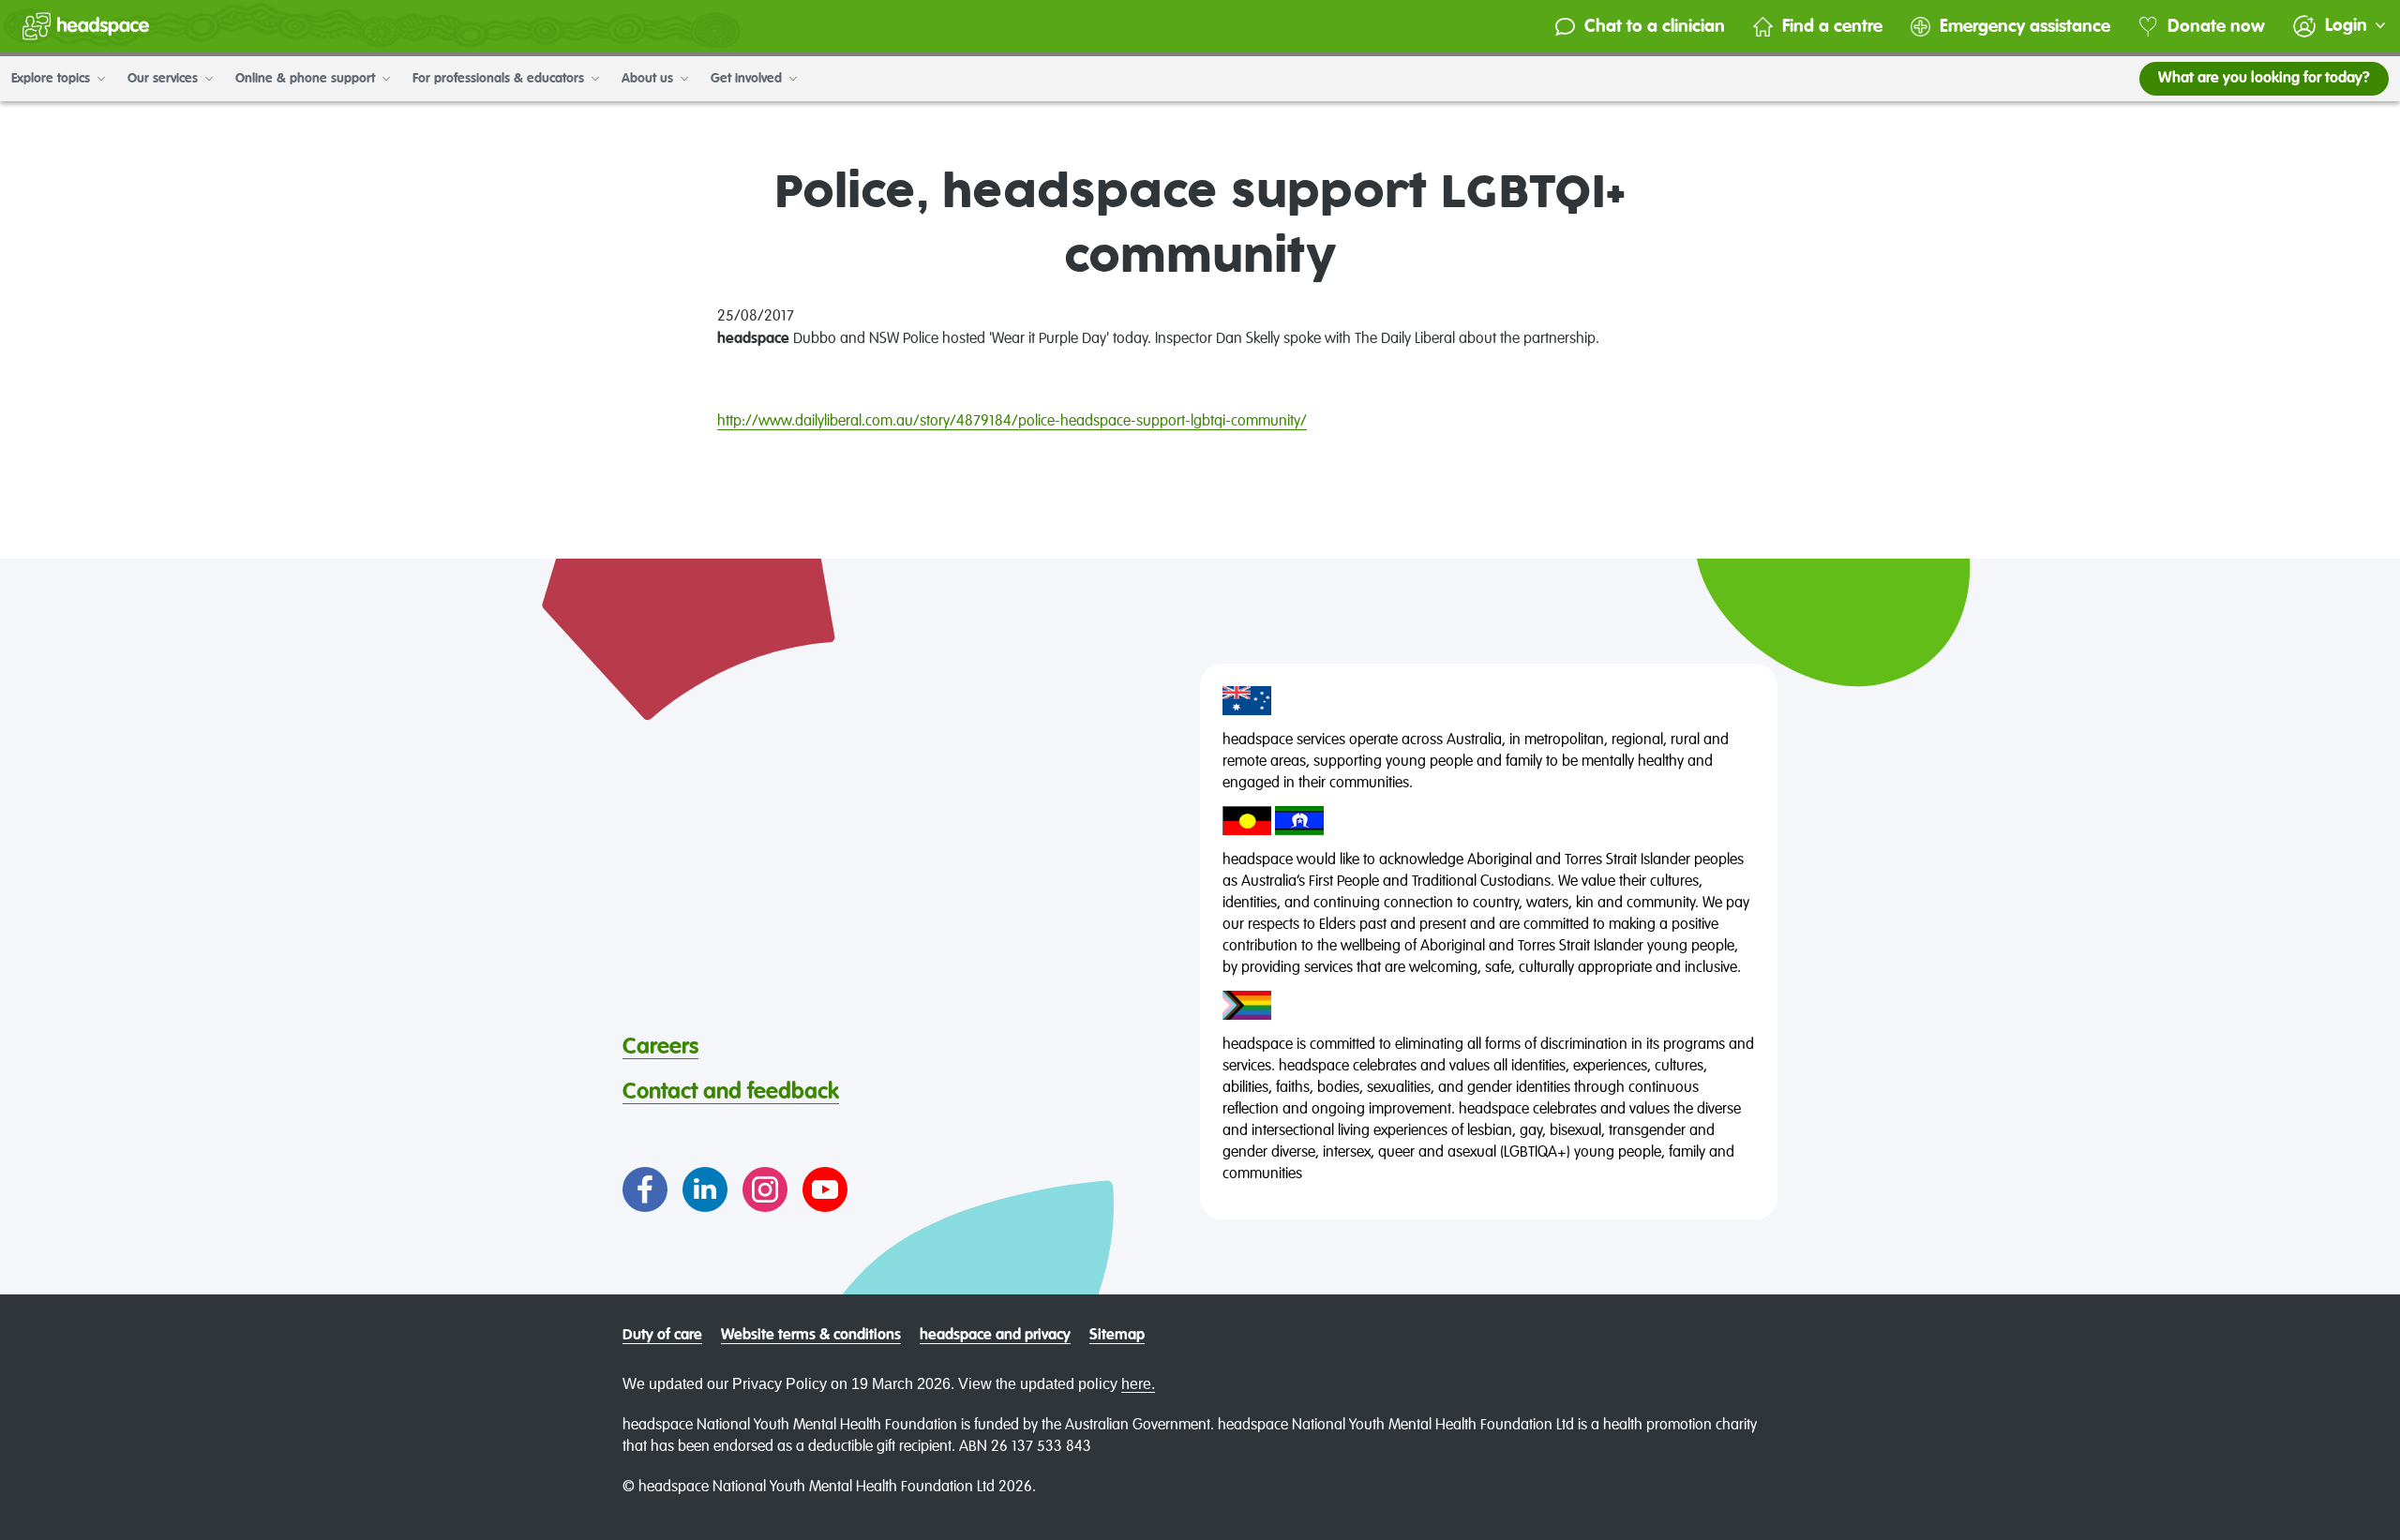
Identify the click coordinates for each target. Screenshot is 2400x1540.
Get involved (748, 79)
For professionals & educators (500, 79)
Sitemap (1117, 1336)
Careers (660, 1047)
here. (1138, 1384)
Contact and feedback (731, 1092)
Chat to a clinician (1655, 27)
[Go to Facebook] (645, 1189)
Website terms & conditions (811, 1336)
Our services (165, 79)
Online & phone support (307, 79)
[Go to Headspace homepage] (86, 26)
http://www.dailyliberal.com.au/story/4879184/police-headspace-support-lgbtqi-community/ (1012, 422)
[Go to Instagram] (765, 1189)
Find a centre (1832, 27)
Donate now (2216, 27)
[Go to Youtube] (825, 1189)
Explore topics (52, 79)
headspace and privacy (995, 1336)
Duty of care (662, 1336)
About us (649, 79)
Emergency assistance (2025, 27)
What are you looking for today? (2264, 79)
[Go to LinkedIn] (705, 1189)
